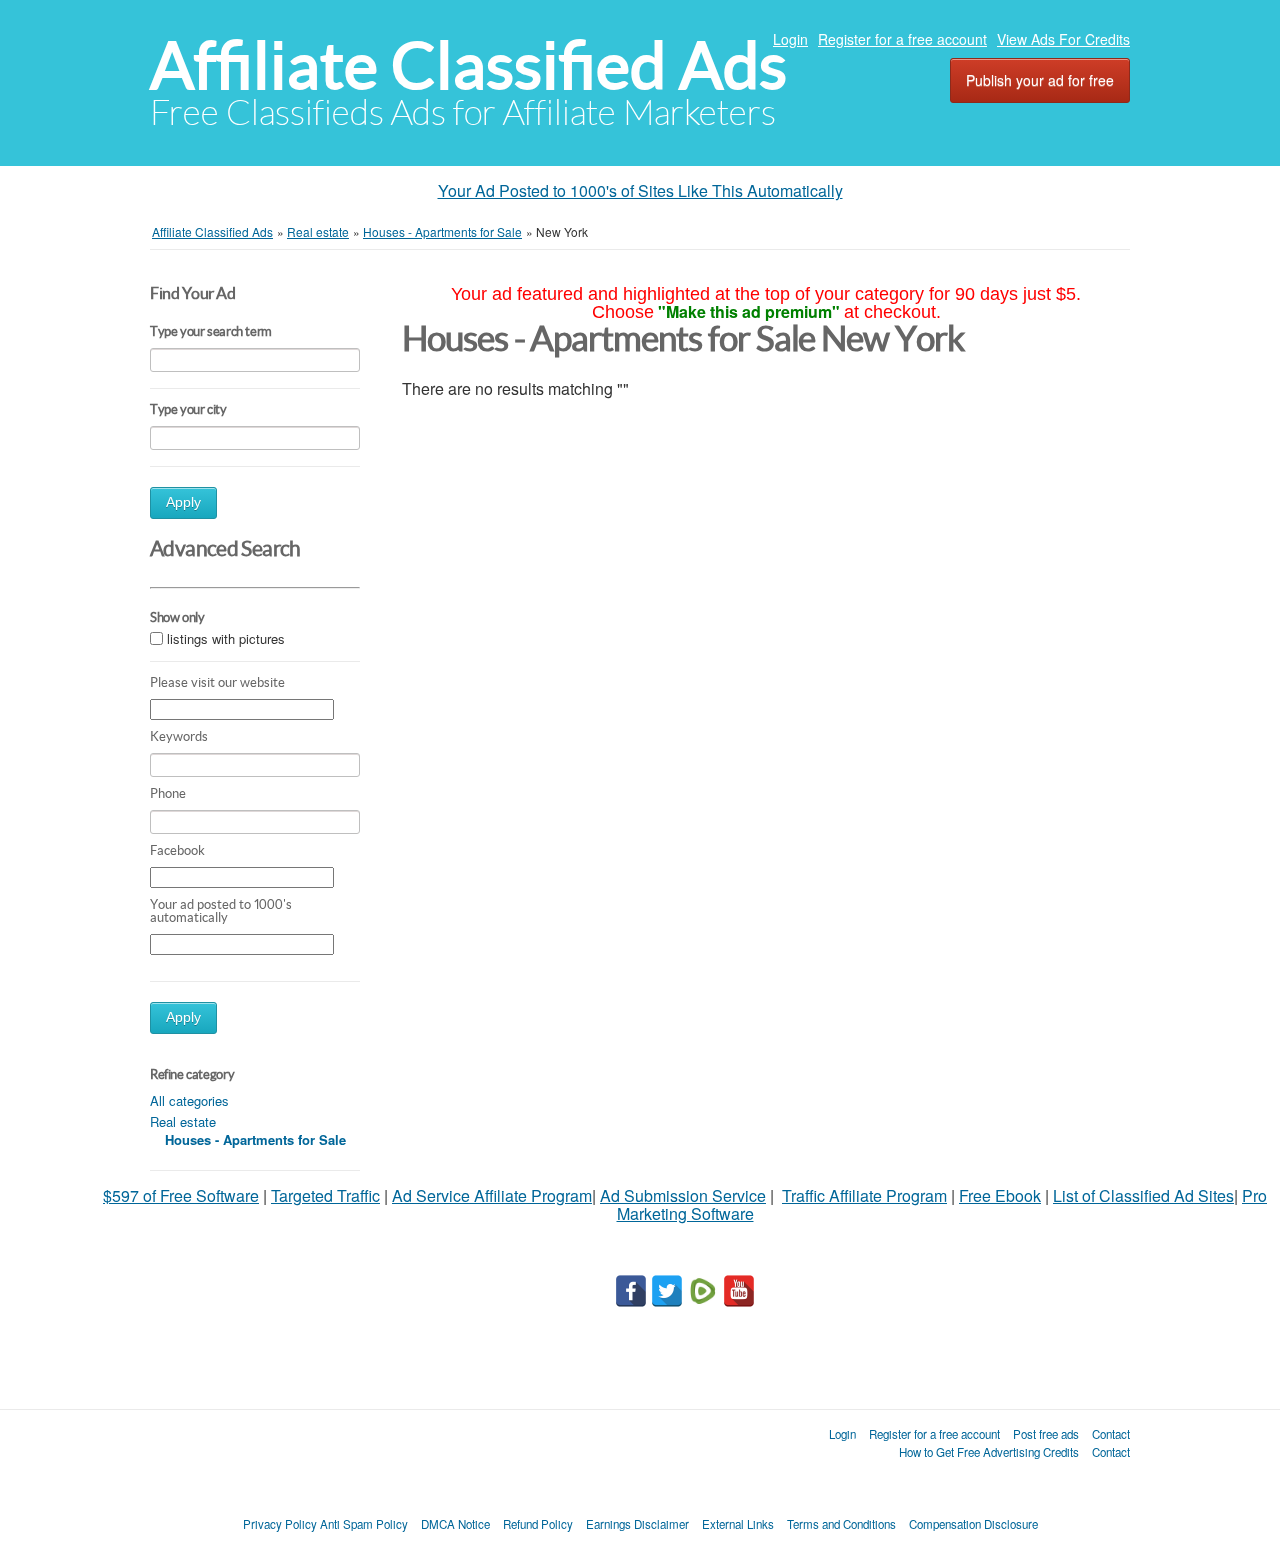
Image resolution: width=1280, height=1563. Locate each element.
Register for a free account (902, 39)
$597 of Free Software (181, 1195)
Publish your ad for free (1040, 80)
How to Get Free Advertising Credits (989, 1452)
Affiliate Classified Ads (468, 65)
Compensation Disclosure (973, 1524)
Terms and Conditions (841, 1524)
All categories (189, 1100)
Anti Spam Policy (364, 1524)
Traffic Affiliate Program (864, 1195)
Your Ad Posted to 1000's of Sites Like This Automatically (640, 190)
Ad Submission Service (683, 1195)
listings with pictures (226, 639)
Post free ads (1046, 1434)
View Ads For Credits (1063, 39)
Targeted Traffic (325, 1195)
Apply (183, 502)
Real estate (183, 1121)
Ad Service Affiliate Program (492, 1195)
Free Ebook (1000, 1195)
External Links (738, 1524)
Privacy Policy (280, 1524)
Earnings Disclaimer (637, 1524)
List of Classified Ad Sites (1143, 1195)
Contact (1111, 1434)
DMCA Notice (455, 1524)
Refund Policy (538, 1524)
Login (790, 39)
